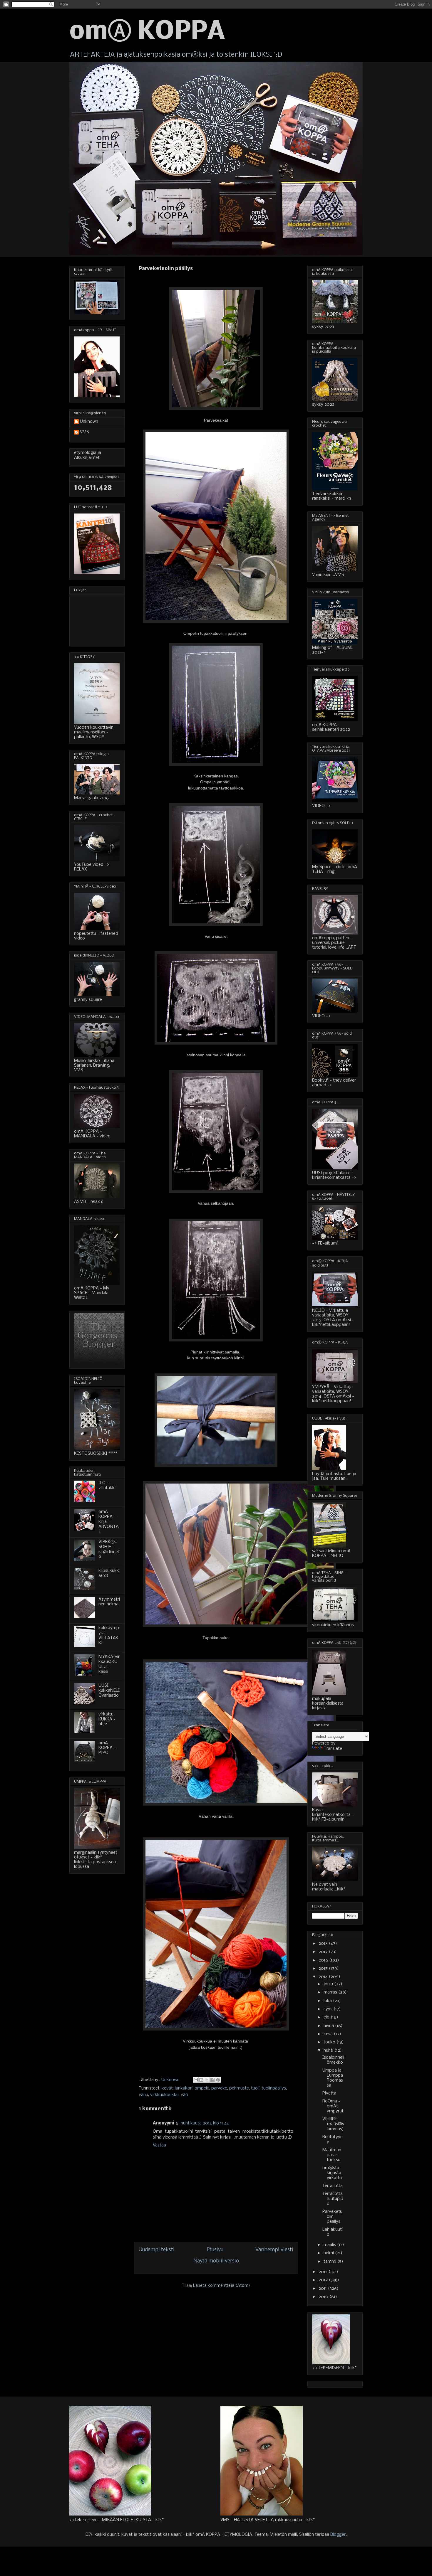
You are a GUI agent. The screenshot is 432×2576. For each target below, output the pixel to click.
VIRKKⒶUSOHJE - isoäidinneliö (109, 1549)
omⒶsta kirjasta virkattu (332, 2173)
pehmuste (239, 2088)
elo (327, 2017)
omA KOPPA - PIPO (107, 1748)
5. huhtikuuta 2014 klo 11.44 (202, 2123)
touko (330, 2042)
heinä (329, 2026)
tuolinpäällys (274, 2088)
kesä (329, 2034)
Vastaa (159, 2145)
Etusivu (215, 2250)
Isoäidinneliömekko (333, 2060)
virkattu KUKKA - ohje (107, 1719)
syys (329, 2009)
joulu (329, 1984)
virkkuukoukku (164, 2095)
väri (184, 2095)
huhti (329, 2050)
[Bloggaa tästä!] (201, 2080)
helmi (329, 2253)
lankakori (184, 2088)
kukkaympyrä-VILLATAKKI (109, 1635)
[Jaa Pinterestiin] (218, 2080)
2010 (324, 2297)
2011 (323, 2289)
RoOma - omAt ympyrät (333, 2106)
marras (331, 1992)
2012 (324, 2280)
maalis (330, 2245)
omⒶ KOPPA (147, 32)
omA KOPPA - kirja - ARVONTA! (109, 1522)
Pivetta (329, 2093)
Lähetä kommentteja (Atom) (222, 2286)
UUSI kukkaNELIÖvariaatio (109, 1691)
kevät (167, 2088)
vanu (143, 2095)
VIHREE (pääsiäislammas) (333, 2124)
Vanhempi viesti (274, 2250)
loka (328, 2001)
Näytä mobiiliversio (216, 2261)
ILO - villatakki (107, 1485)
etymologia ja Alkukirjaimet (88, 455)
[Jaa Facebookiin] (212, 2080)
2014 (324, 1977)
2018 (324, 1944)
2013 (324, 2272)
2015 (324, 1969)
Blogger (338, 2535)
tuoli (255, 2088)
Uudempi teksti (157, 2250)
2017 (324, 1952)
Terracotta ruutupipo (333, 2199)
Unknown (89, 422)
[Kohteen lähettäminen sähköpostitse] (196, 2080)
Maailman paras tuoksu (332, 2155)
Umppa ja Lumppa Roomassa (333, 2078)
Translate (333, 1749)
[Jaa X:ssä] (207, 2080)
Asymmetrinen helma (109, 1602)
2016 (324, 1960)
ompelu (202, 2088)
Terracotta (333, 2186)
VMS (84, 432)
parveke (219, 2088)
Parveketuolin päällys (332, 2217)
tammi (330, 2262)
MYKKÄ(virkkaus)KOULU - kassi (109, 1664)
